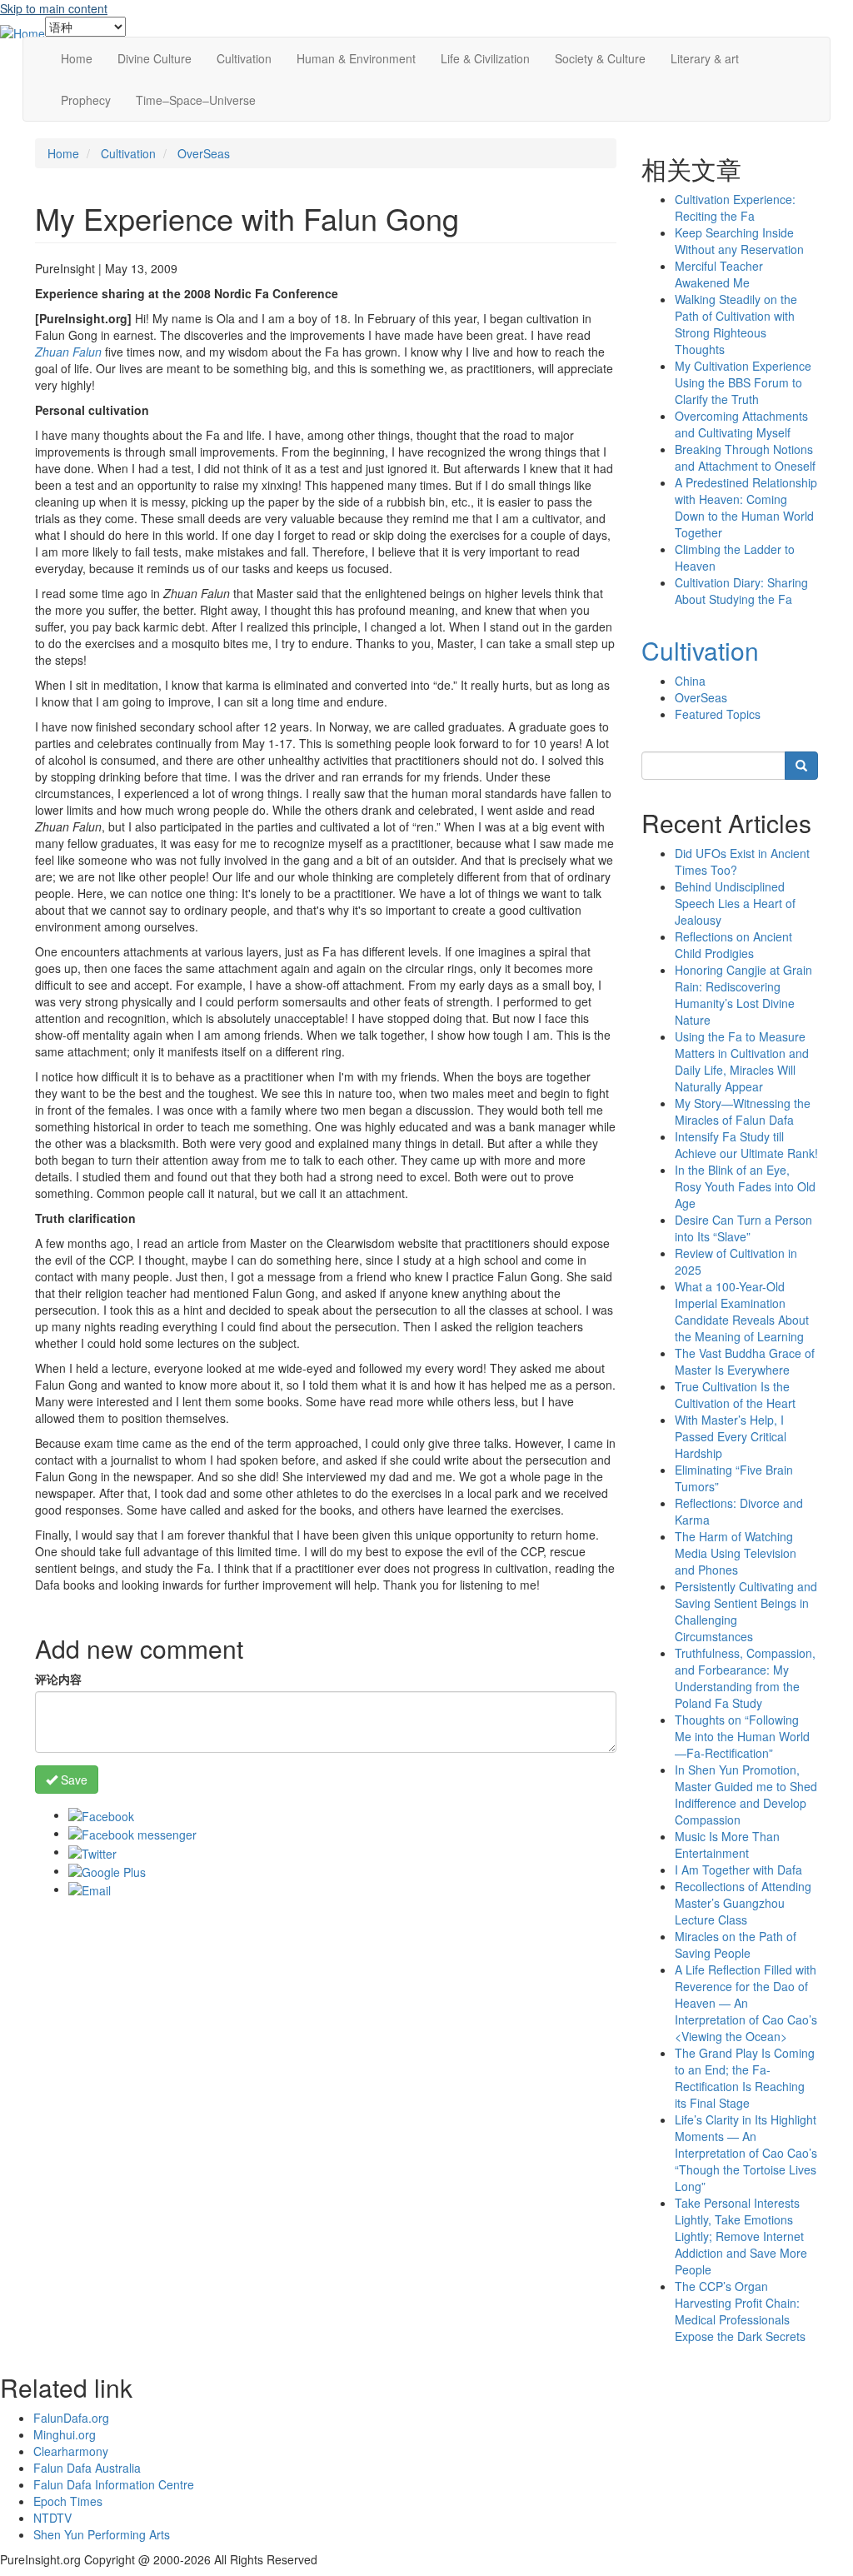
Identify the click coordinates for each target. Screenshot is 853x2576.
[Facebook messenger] (132, 1833)
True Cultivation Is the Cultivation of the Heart (735, 1395)
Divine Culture (155, 58)
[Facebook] (101, 1815)
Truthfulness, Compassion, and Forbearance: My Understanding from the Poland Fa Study (745, 1678)
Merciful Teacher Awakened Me (719, 274)
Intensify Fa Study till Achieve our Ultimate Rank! (746, 1145)
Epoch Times (68, 2501)
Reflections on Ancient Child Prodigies (733, 945)
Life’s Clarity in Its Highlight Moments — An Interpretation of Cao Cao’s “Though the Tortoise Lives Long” (746, 2153)
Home (77, 58)
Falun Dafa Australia (87, 2468)
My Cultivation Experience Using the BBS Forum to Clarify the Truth (743, 382)
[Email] (90, 1889)
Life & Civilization (485, 58)
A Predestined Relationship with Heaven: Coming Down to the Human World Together (746, 507)
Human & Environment (356, 58)
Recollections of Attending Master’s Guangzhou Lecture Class (743, 1903)
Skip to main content (54, 8)
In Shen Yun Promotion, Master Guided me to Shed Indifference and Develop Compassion (746, 1795)
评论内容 (58, 1679)
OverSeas (204, 153)
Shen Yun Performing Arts (102, 2534)
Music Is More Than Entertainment (727, 1845)
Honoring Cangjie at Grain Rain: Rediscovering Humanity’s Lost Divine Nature (743, 995)
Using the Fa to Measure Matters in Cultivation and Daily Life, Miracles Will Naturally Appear (742, 1061)
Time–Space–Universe (196, 100)
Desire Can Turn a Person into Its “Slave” (743, 1228)
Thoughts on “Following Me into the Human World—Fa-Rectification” (742, 1736)
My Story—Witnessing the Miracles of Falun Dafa (743, 1111)
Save (72, 1780)
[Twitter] (92, 1851)
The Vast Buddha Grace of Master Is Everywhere (745, 1361)
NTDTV (52, 2518)
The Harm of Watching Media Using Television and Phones (736, 1553)
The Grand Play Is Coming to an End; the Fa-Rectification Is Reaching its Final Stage (745, 2078)
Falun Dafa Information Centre (114, 2484)
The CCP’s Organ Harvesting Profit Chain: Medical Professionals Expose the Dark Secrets (740, 2311)
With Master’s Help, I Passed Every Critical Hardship (731, 1436)
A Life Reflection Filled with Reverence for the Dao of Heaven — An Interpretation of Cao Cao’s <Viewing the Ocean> (746, 2003)
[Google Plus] (107, 1870)
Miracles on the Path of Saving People (736, 1944)
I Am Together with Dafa (738, 1870)
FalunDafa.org (71, 2418)
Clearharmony (71, 2451)
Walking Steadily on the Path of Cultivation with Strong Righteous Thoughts (736, 324)
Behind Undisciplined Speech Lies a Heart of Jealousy (735, 903)
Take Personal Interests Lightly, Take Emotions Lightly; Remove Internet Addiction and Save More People (741, 2236)
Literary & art (705, 58)
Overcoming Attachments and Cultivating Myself (741, 424)
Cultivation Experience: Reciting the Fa (735, 207)
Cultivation (244, 58)
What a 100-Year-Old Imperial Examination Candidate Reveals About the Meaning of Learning (742, 1311)
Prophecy (86, 100)
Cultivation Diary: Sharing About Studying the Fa (741, 591)
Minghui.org (65, 2434)
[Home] (22, 32)
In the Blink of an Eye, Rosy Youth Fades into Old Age (745, 1186)
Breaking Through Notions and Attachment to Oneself (745, 457)
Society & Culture (600, 58)
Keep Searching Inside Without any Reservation (739, 241)
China (690, 681)
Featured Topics (718, 714)
